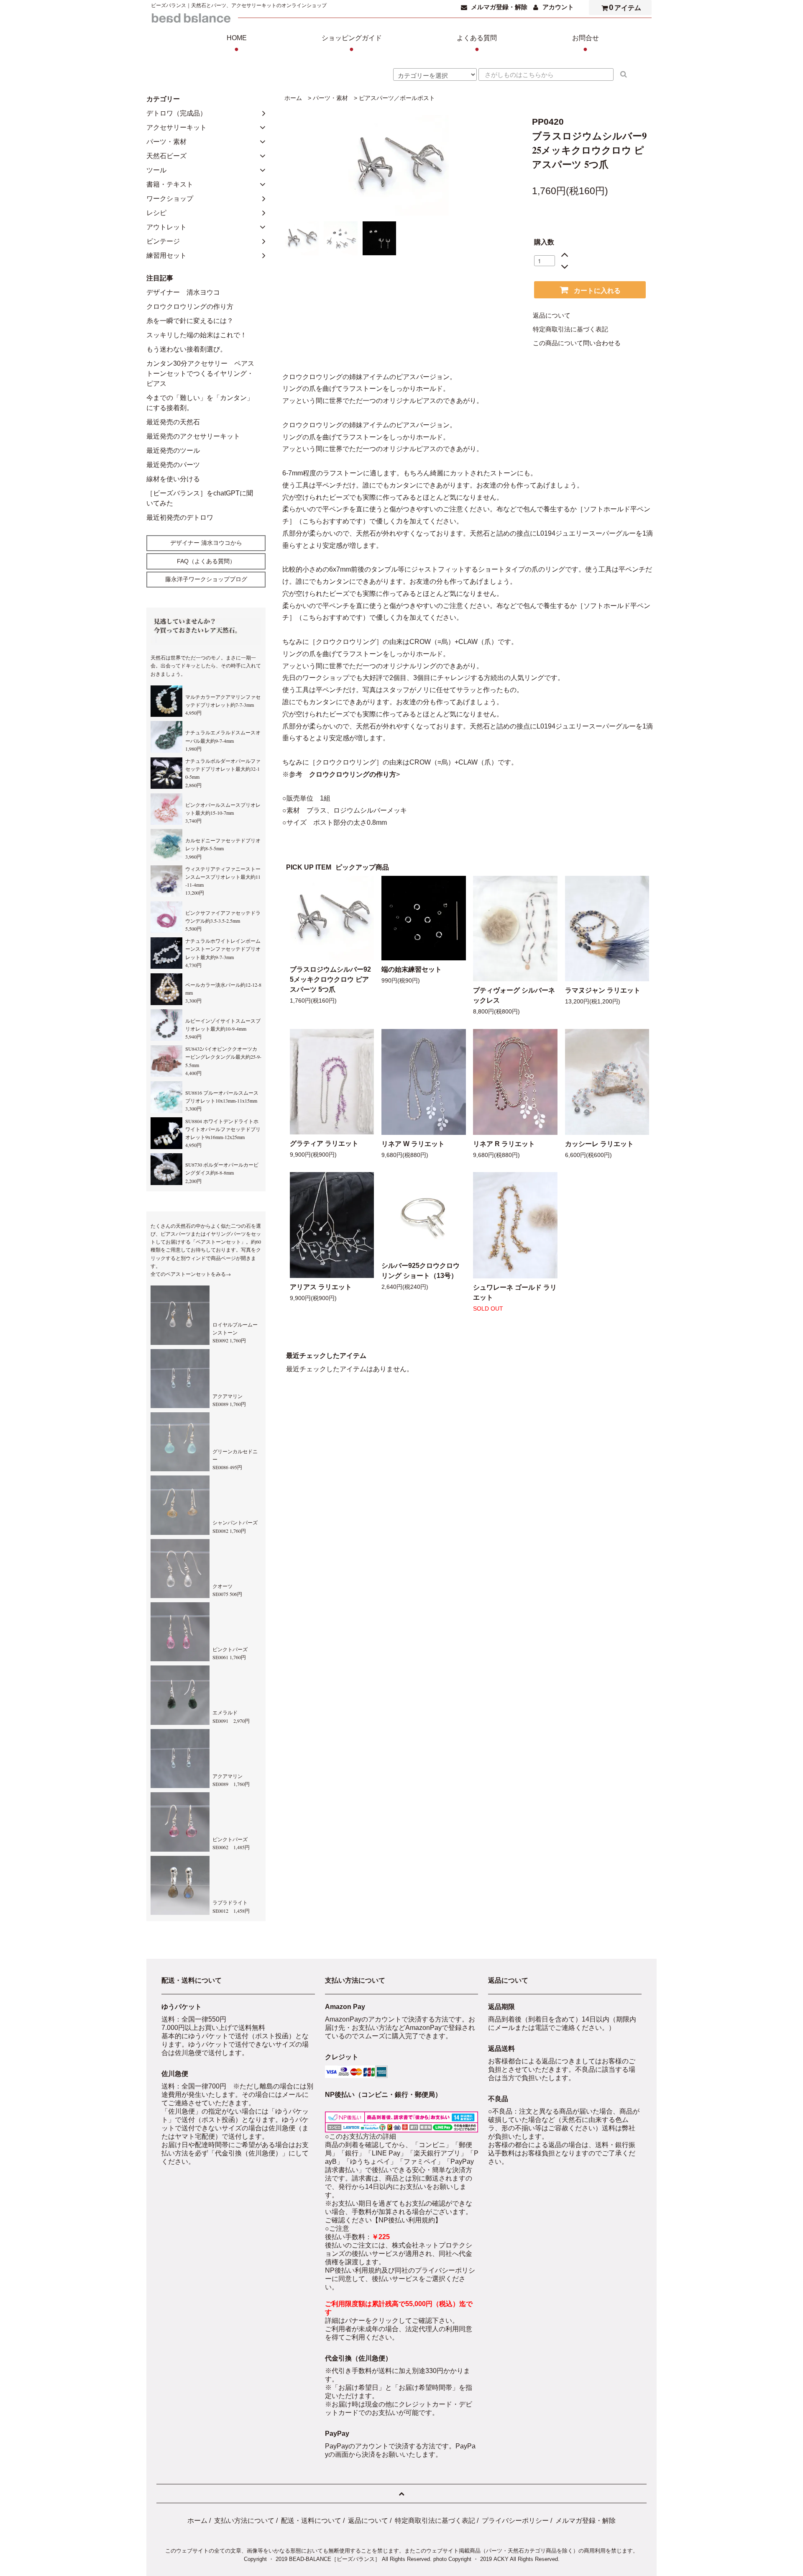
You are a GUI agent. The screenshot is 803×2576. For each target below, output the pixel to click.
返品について (552, 316)
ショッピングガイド (352, 44)
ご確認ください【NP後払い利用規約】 (383, 2220)
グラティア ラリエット (324, 1143)
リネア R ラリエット (504, 1144)
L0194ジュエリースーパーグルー (586, 533)
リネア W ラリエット (413, 1144)
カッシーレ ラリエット (599, 1144)
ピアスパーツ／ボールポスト (397, 98)
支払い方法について (244, 2521)
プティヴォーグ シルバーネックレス (514, 995)
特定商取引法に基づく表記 (570, 329)
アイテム (625, 7)
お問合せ (586, 44)
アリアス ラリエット (321, 1287)
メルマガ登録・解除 (499, 7)
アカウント (558, 7)
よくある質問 (477, 44)
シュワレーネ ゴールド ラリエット (515, 1292)
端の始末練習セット (412, 969)
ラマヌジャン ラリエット (603, 990)
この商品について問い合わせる (577, 343)
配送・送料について (311, 2521)
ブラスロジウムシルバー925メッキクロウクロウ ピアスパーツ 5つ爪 (330, 979)
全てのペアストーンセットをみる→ (191, 1274)
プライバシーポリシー (515, 2521)
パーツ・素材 (330, 98)
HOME (237, 44)
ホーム (293, 98)
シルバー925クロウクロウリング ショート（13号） (421, 1271)
